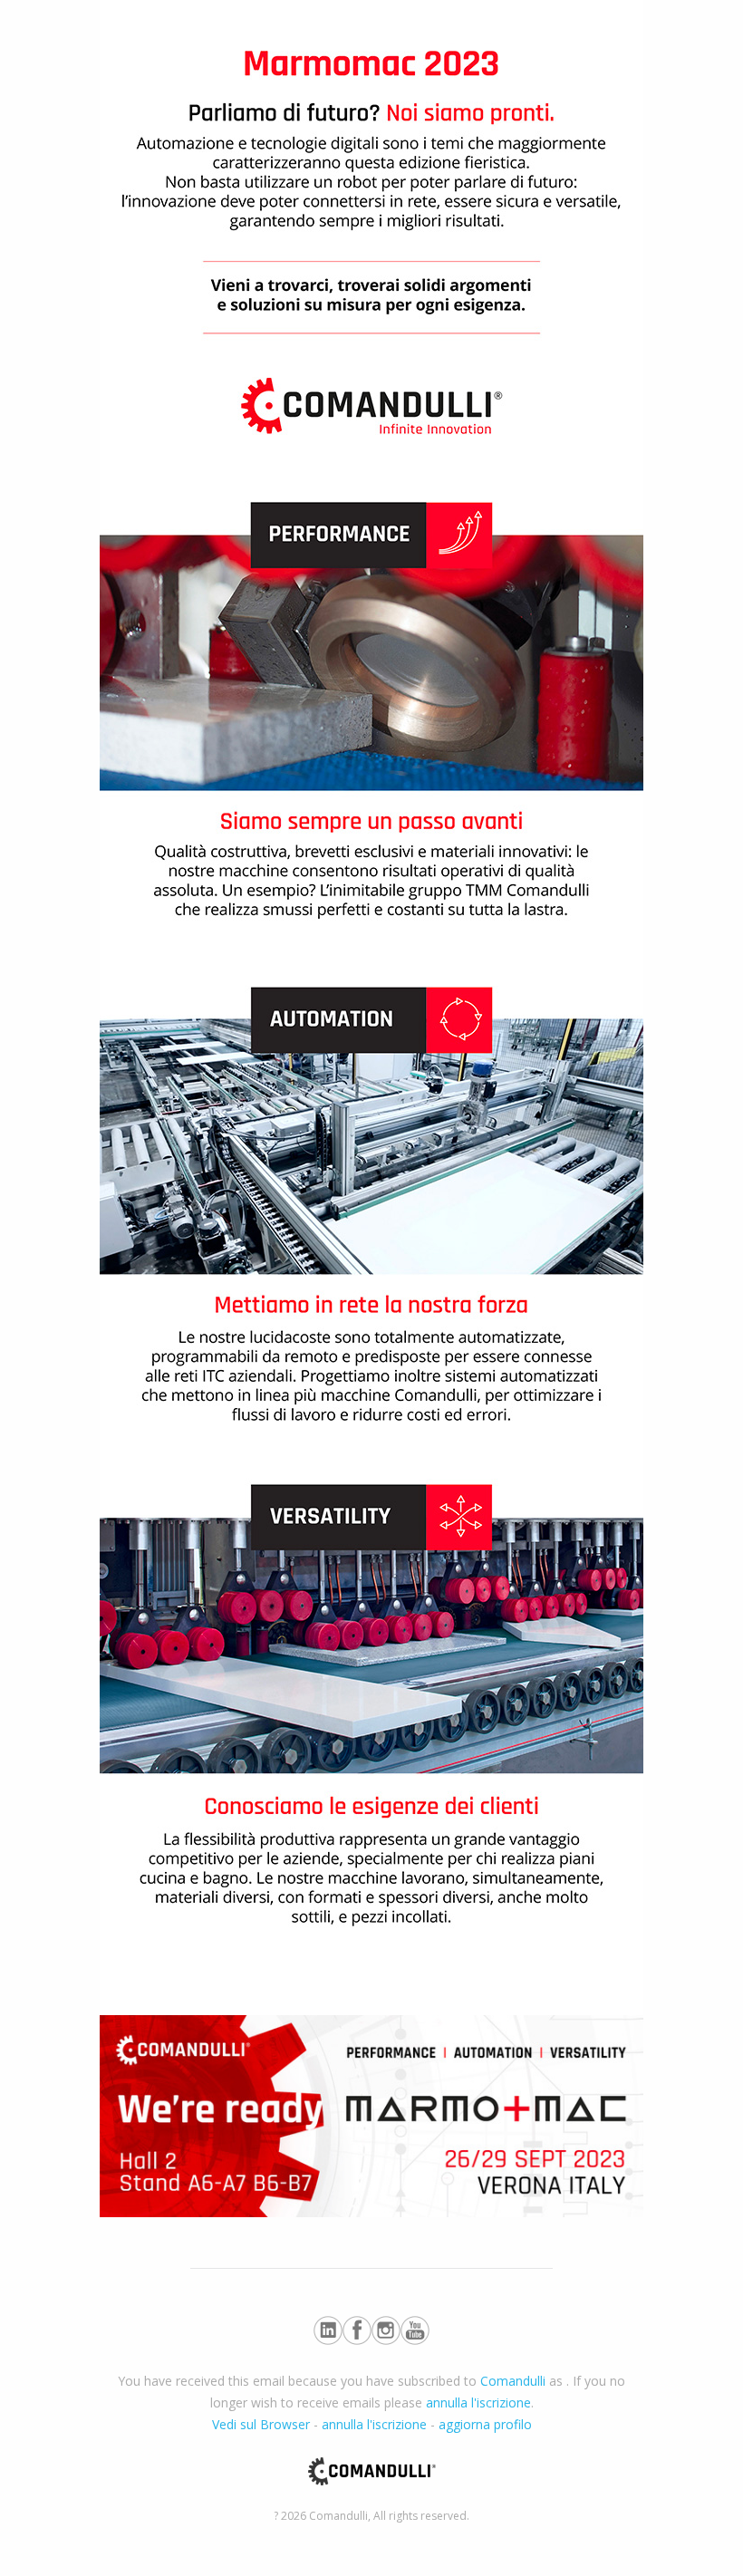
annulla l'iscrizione (478, 2402)
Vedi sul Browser (261, 2424)
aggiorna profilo (485, 2424)
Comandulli (513, 2381)
